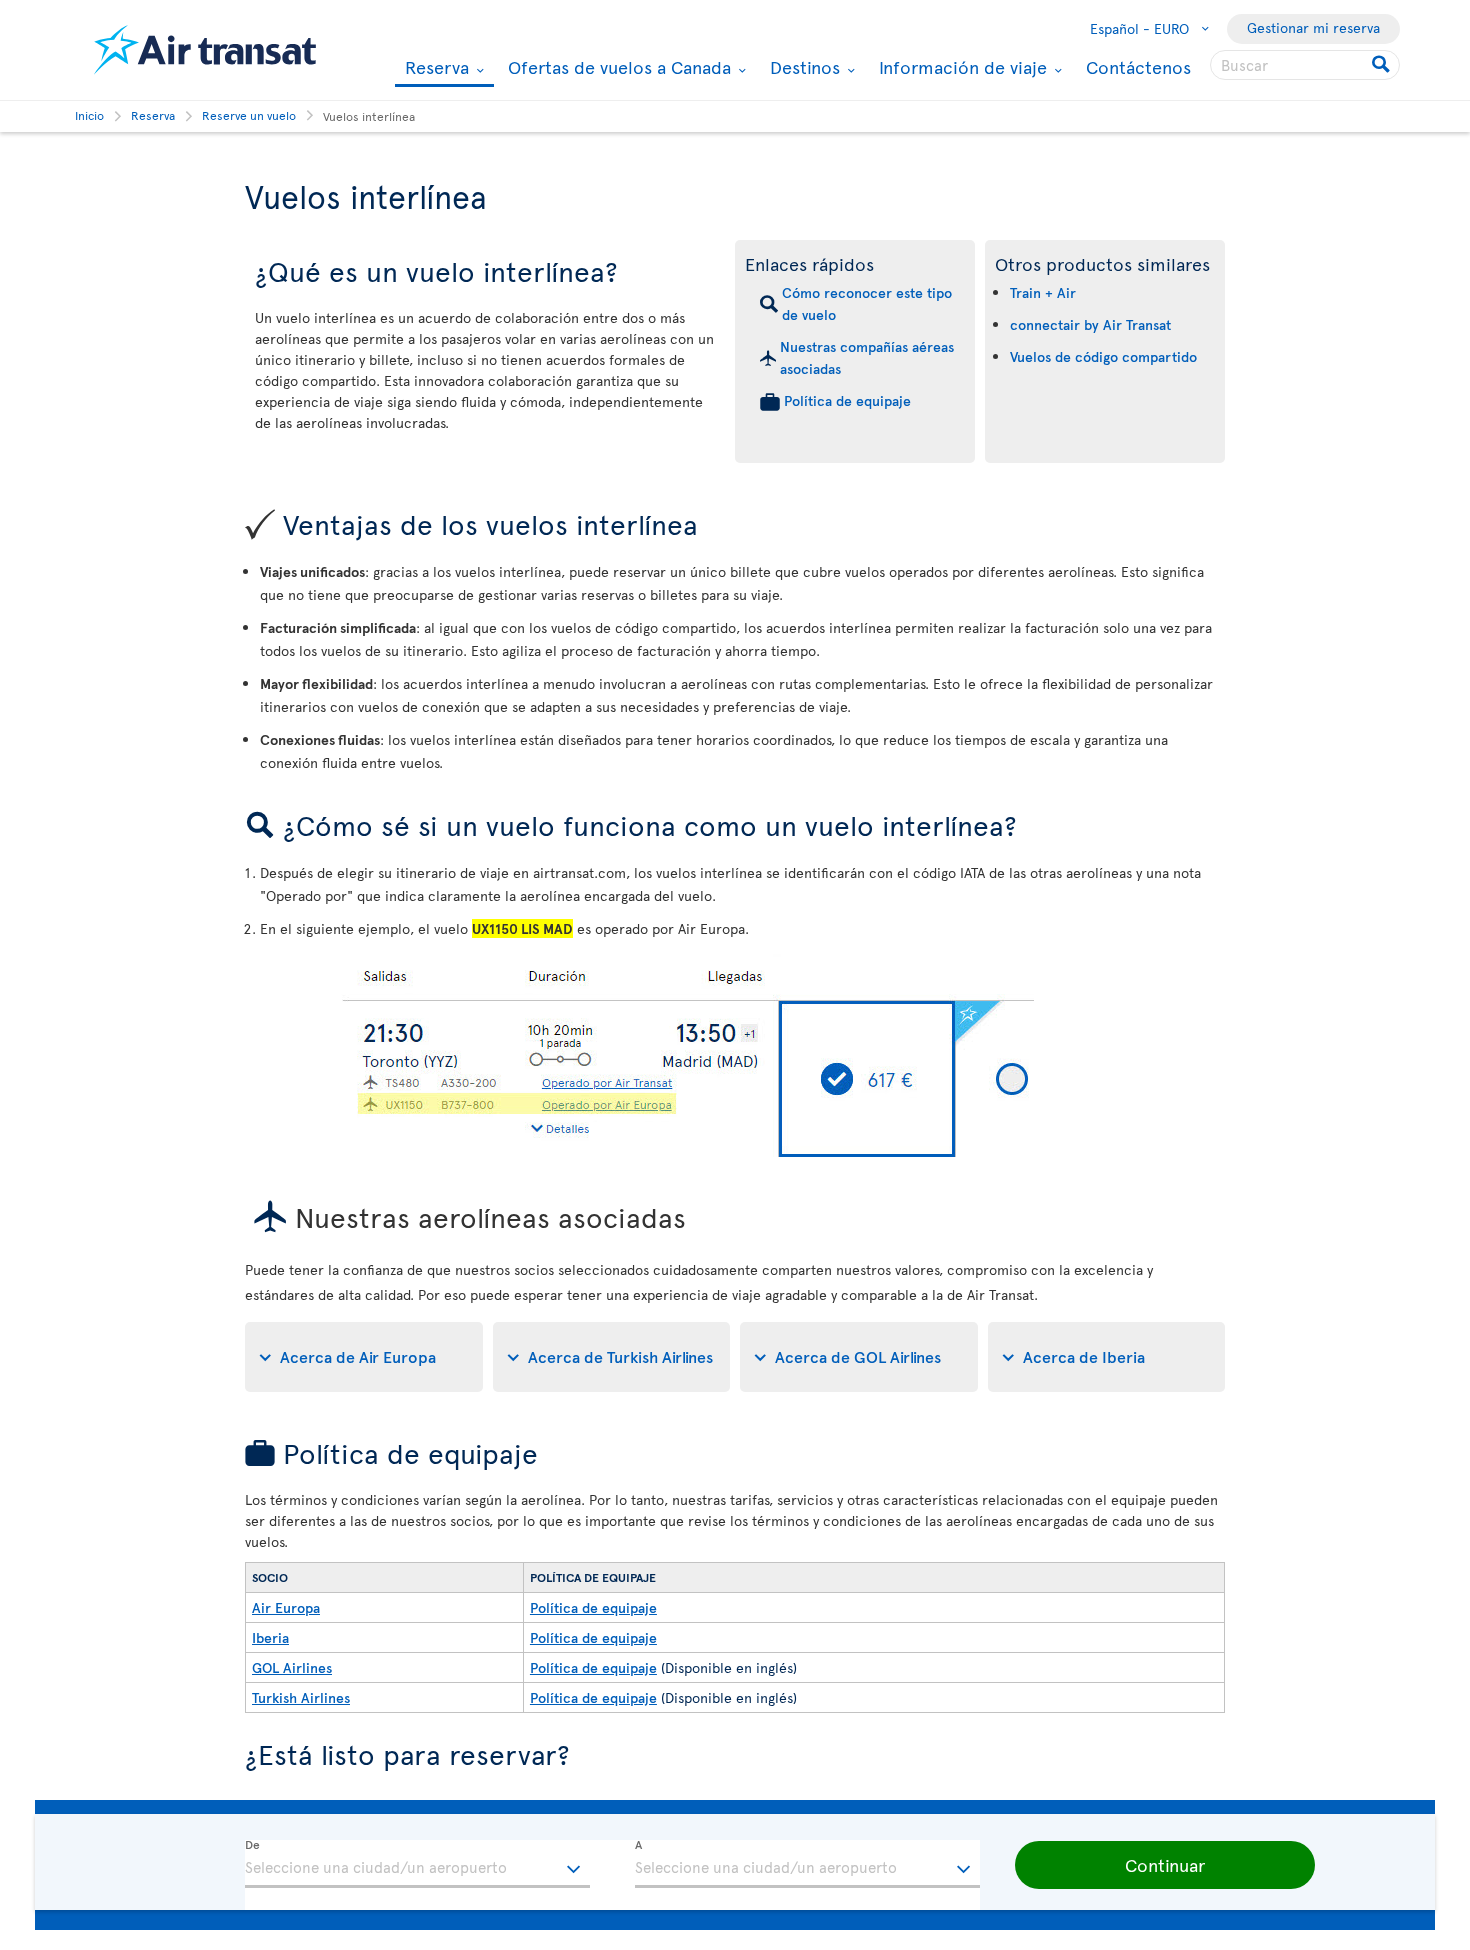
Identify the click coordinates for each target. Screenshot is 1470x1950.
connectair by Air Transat (1090, 324)
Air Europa (286, 1607)
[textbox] (417, 1864)
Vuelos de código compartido (1103, 356)
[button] (1165, 1865)
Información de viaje (960, 67)
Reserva (434, 68)
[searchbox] (1305, 65)
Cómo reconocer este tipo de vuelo (867, 303)
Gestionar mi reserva (1313, 27)
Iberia (270, 1637)
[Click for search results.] (1382, 65)
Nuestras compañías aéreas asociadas (867, 357)
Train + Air (1043, 292)
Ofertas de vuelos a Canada (617, 67)
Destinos (802, 67)
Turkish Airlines (301, 1697)
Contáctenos (1138, 66)
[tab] (364, 1357)
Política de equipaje (847, 400)
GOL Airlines (292, 1667)
